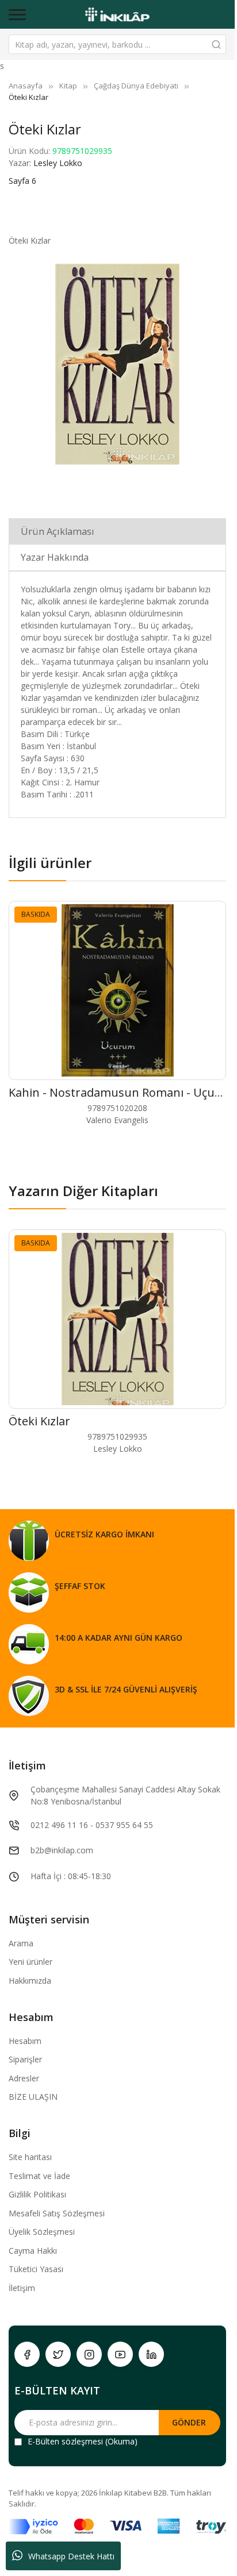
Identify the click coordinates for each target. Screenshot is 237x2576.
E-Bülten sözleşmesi (65, 2441)
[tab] (117, 531)
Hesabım (25, 2041)
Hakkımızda (30, 1981)
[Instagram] (89, 2354)
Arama (21, 1943)
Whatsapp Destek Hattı (71, 2556)
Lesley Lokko (58, 163)
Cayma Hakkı (33, 2251)
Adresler (24, 2078)
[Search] (216, 44)
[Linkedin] (151, 2354)
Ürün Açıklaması (58, 531)
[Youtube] (120, 2354)
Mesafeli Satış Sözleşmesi (57, 2213)
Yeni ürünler (30, 1962)
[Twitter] (58, 2354)
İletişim (22, 2288)
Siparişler (25, 2059)
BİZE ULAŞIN (33, 2097)
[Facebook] (27, 2354)
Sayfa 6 (22, 181)
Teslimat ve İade (39, 2176)
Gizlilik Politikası (37, 2194)
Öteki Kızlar (39, 1421)
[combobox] (117, 44)
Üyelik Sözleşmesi (42, 2232)
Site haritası (30, 2157)
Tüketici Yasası (36, 2269)
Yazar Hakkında (55, 557)
